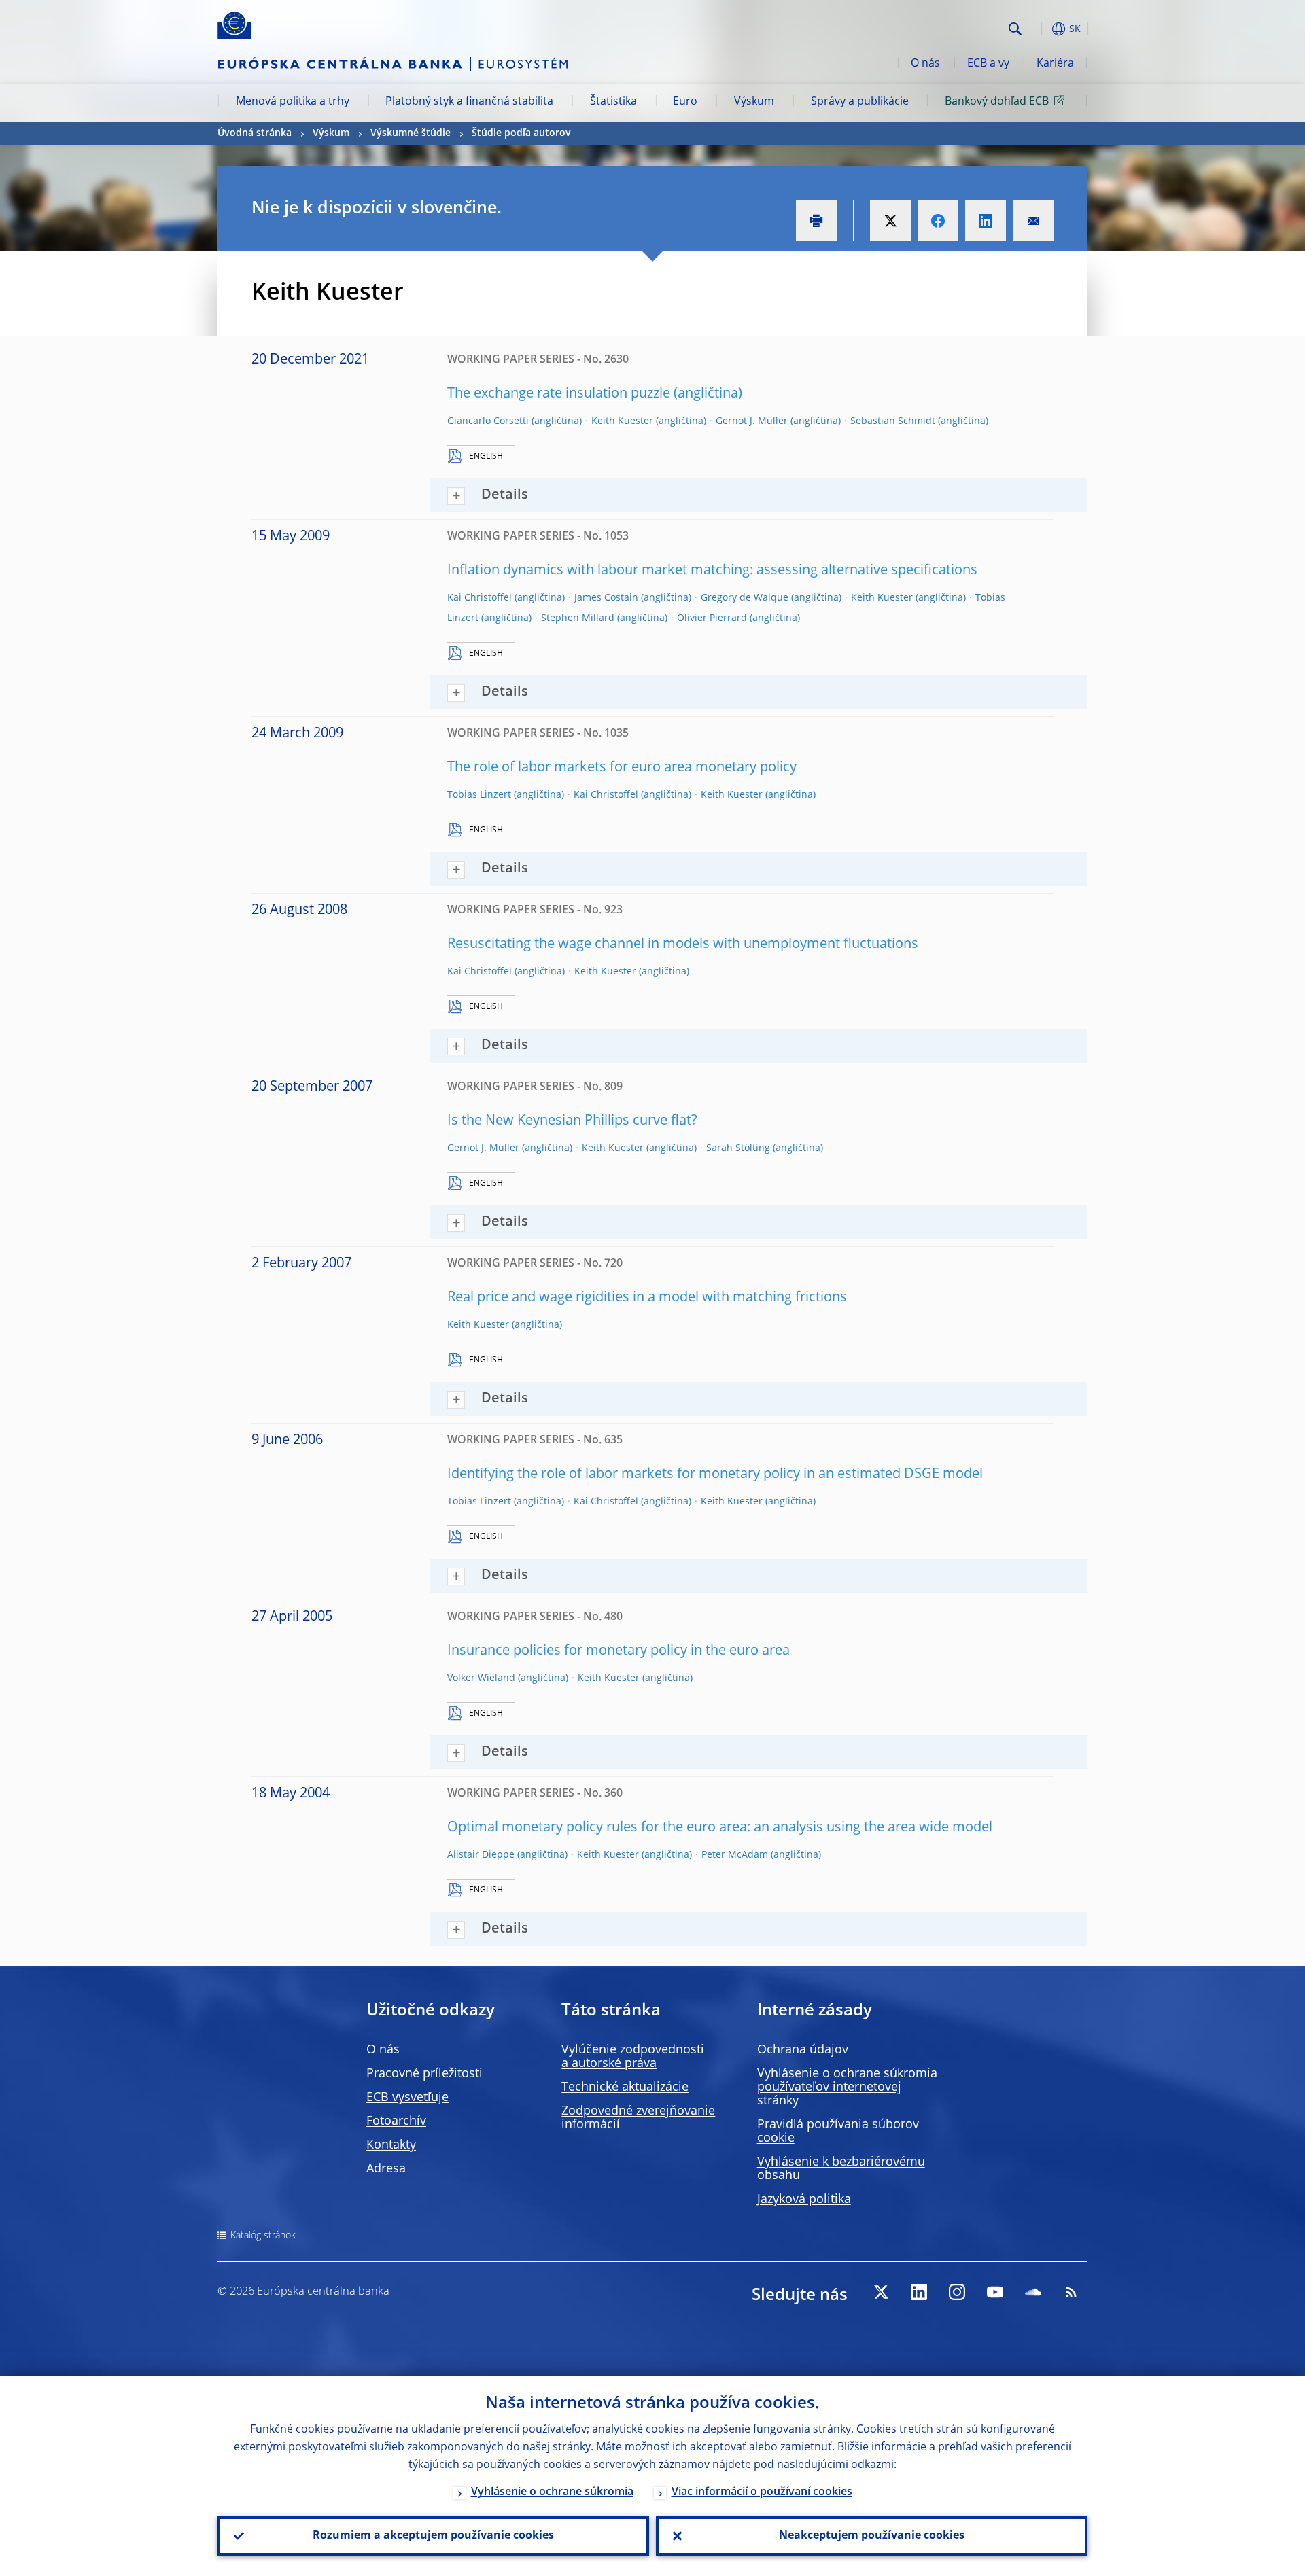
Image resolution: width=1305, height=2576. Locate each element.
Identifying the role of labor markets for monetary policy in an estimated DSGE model (715, 1475)
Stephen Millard (578, 618)
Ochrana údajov (803, 2050)
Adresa (386, 2169)
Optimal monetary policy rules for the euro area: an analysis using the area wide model (720, 1828)
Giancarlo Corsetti (488, 421)
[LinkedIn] (919, 2292)
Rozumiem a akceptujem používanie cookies (433, 2536)
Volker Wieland (481, 1678)
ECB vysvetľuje (407, 2098)
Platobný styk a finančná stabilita (469, 102)
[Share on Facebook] (938, 221)
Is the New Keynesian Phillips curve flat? (572, 1121)
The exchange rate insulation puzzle (559, 394)
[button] (1040, 29)
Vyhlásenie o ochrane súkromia (552, 2492)
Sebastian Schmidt (893, 421)
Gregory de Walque (745, 598)
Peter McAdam (735, 1855)
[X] (881, 2292)
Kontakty (391, 2145)
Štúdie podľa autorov (521, 133)
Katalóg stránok (263, 2236)
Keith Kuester (622, 421)
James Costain (606, 598)
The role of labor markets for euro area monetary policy (622, 768)
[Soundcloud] (1033, 2292)
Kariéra (1055, 64)
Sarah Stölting (738, 1148)
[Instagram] (957, 2292)
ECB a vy (988, 64)
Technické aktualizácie (625, 2087)
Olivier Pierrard (712, 618)
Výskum (754, 102)
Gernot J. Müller (752, 421)
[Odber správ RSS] (1071, 2292)
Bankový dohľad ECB (997, 102)
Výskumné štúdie (411, 133)
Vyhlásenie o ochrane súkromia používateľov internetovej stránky (847, 2087)
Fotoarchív (396, 2121)
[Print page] (816, 221)
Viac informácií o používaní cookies (762, 2492)
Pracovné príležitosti (424, 2074)
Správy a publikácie (860, 102)
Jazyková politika (804, 2200)
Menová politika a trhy (293, 102)
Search (1015, 29)
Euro (685, 102)
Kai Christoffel (480, 598)
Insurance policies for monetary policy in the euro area (619, 1651)
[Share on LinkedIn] (986, 221)
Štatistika (613, 102)
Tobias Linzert (479, 795)
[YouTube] (995, 2292)
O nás (925, 64)
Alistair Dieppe (481, 1855)
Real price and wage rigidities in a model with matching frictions (647, 1298)
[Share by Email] (1033, 221)
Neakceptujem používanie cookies (872, 2536)
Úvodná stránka (255, 133)
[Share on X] (890, 221)
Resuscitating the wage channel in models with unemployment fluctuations (683, 945)
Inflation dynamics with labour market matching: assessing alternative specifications (712, 571)
